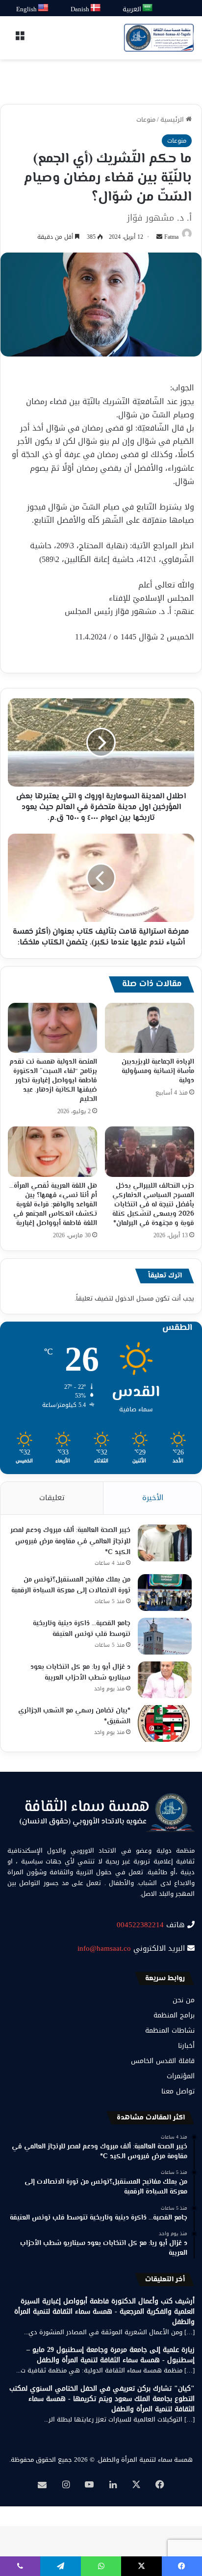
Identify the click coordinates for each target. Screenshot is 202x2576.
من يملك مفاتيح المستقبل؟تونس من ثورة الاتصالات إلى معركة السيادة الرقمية (71, 1586)
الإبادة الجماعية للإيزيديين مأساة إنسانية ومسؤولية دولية (158, 1071)
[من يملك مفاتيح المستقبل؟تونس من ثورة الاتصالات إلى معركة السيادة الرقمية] (165, 1593)
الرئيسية (173, 119)
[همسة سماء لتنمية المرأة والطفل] (159, 38)
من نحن (184, 2000)
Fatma (171, 237)
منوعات (146, 119)
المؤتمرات (181, 2076)
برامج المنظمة (174, 2015)
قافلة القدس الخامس (163, 2061)
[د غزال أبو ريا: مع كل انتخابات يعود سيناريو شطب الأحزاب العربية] (165, 1680)
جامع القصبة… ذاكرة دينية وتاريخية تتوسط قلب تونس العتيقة (82, 1629)
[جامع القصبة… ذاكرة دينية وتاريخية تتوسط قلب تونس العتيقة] (165, 1636)
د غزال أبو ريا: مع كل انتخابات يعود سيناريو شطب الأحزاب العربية (80, 1673)
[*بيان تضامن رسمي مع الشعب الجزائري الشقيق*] (165, 1723)
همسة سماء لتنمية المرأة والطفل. (145, 2460)
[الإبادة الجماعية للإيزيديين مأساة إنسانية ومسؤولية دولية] (150, 1028)
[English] (44, 8)
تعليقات (52, 1498)
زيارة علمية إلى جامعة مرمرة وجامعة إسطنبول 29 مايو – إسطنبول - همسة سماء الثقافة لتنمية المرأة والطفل (111, 2355)
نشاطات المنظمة (170, 2030)
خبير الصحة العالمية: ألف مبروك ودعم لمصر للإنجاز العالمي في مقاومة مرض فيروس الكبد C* (70, 1542)
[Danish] (96, 8)
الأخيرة (153, 1498)
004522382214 (140, 1925)
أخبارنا (186, 2046)
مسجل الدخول (134, 1298)
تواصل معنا (178, 2091)
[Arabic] (148, 8)
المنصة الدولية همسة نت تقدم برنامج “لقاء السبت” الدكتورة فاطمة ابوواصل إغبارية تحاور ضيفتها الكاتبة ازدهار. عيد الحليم (53, 1081)
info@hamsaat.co (104, 1948)
